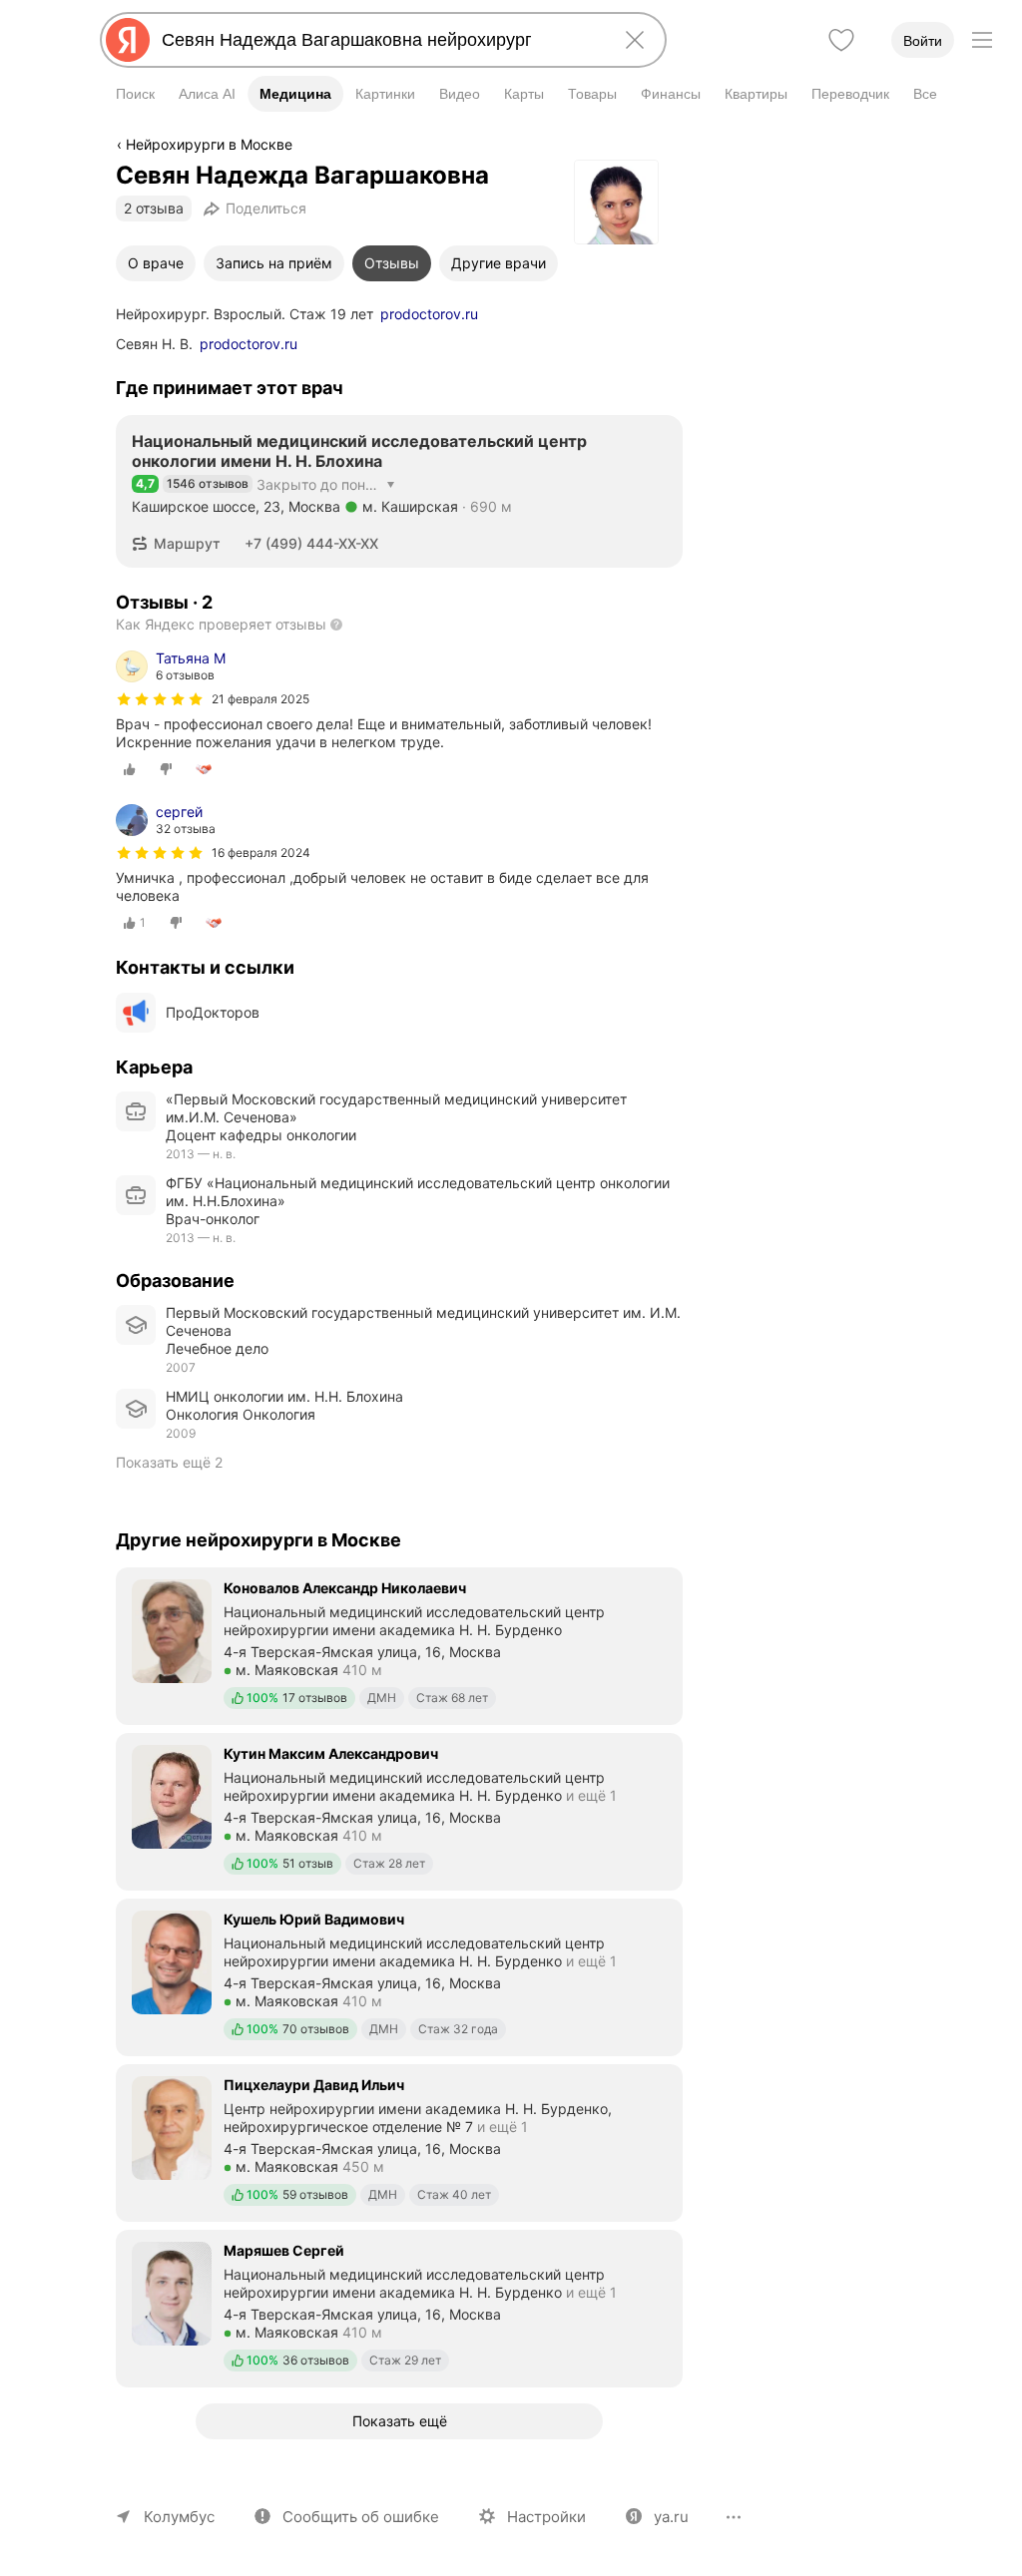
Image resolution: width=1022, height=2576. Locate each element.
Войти (923, 41)
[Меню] (982, 40)
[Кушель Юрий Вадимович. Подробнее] (399, 1975)
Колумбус (179, 2517)
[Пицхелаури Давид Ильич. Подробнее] (399, 2141)
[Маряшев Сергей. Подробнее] (399, 2307)
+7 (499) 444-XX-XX (311, 543)
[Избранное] (841, 40)
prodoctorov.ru (429, 314)
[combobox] (379, 40)
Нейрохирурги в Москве (209, 144)
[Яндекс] (128, 40)
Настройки (546, 2517)
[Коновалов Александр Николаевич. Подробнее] (399, 1644)
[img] (160, 699)
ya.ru (671, 2517)
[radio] (130, 769)
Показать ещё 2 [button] (169, 1462)
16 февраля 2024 (261, 853)
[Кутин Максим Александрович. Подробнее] (399, 1810)
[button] (182, 544)
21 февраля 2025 (260, 699)
